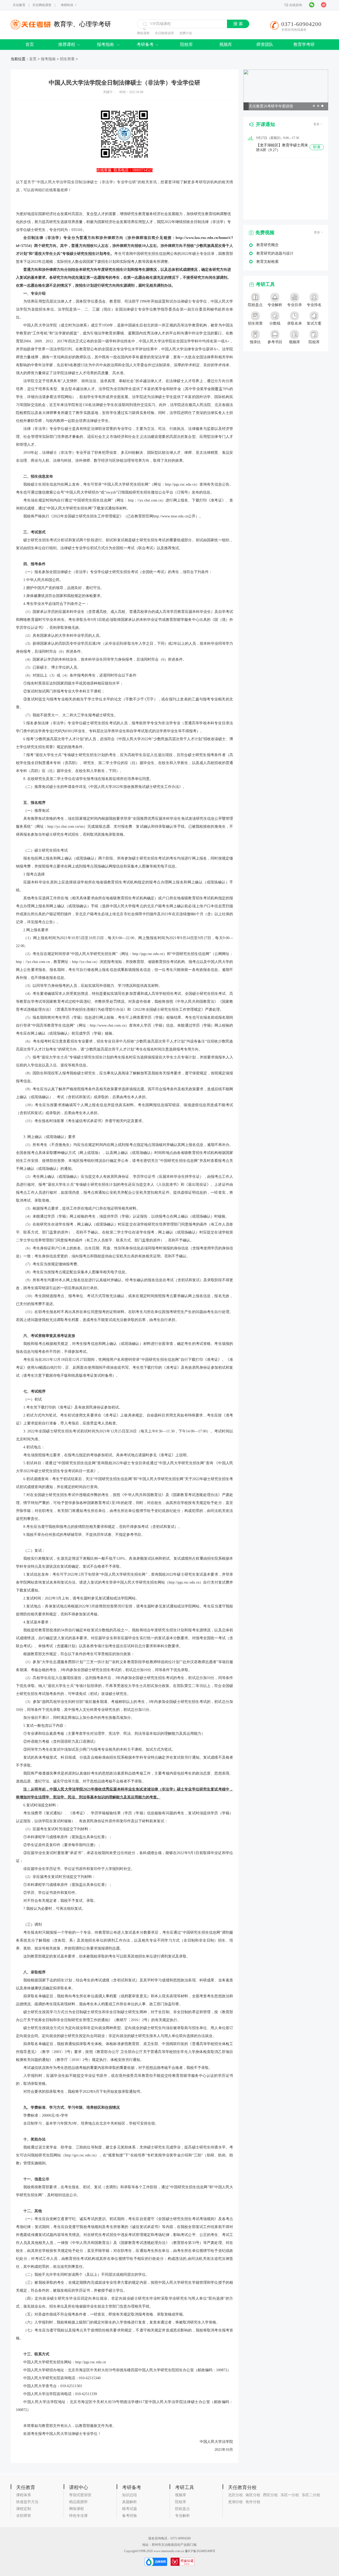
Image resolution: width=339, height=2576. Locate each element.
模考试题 (130, 2509)
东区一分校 (290, 2495)
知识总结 (130, 2495)
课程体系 (24, 2495)
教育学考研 (304, 44)
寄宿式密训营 (80, 2495)
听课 (317, 147)
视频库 (226, 44)
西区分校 (270, 2495)
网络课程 (143, 33)
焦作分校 (253, 2502)
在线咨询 (296, 5)
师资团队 (265, 44)
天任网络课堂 (42, 5)
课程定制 (24, 2509)
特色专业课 (78, 2516)
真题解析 (130, 2502)
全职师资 (24, 2516)
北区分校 (235, 2495)
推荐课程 (67, 44)
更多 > (318, 124)
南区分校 (253, 2495)
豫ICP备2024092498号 (200, 2551)
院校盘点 (182, 2509)
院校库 (186, 44)
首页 (30, 44)
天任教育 (19, 5)
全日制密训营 (164, 33)
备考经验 (130, 2516)
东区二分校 (311, 2495)
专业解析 (182, 2516)
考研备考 (145, 44)
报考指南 (106, 44)
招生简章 (67, 59)
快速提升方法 (27, 2502)
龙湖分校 (235, 2502)
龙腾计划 (186, 33)
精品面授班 (78, 2502)
